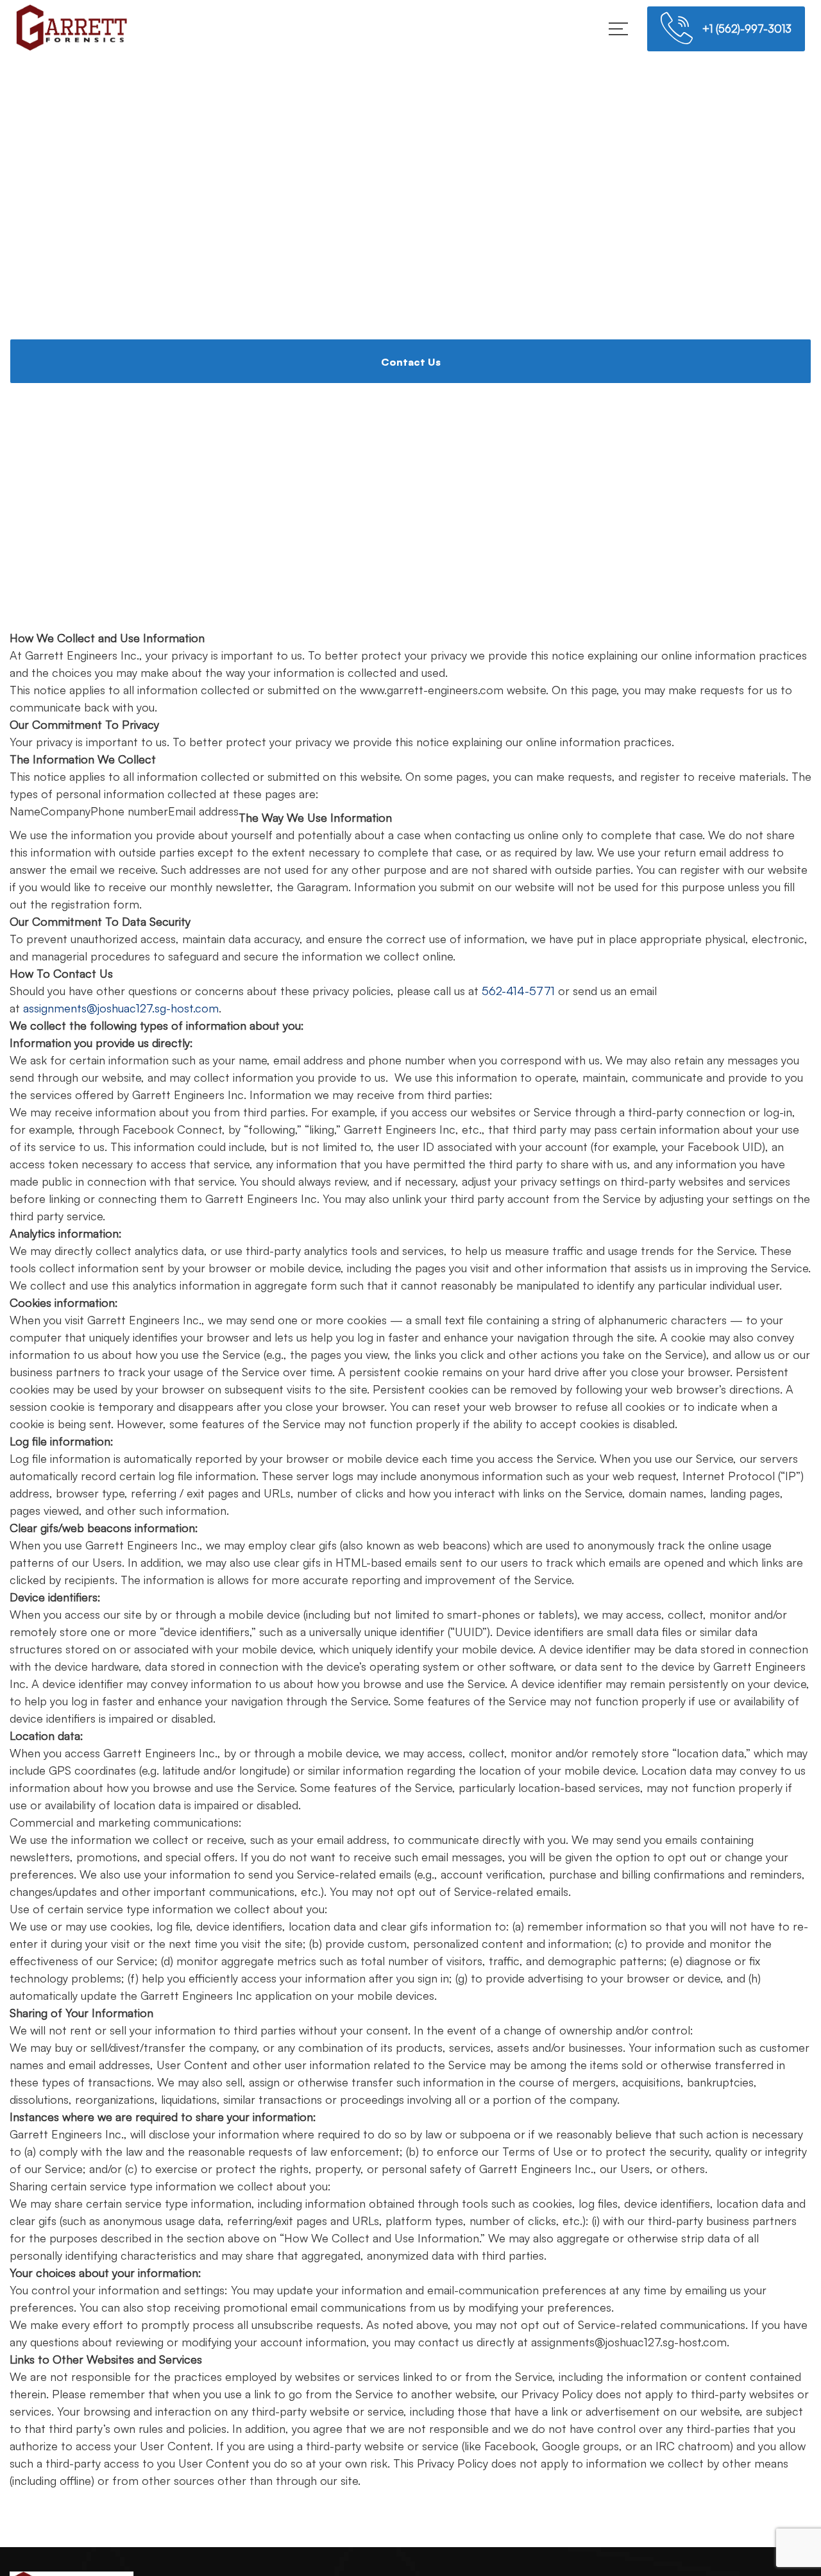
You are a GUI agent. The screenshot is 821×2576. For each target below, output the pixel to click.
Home (362, 317)
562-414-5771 (518, 991)
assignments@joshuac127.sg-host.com (121, 1008)
